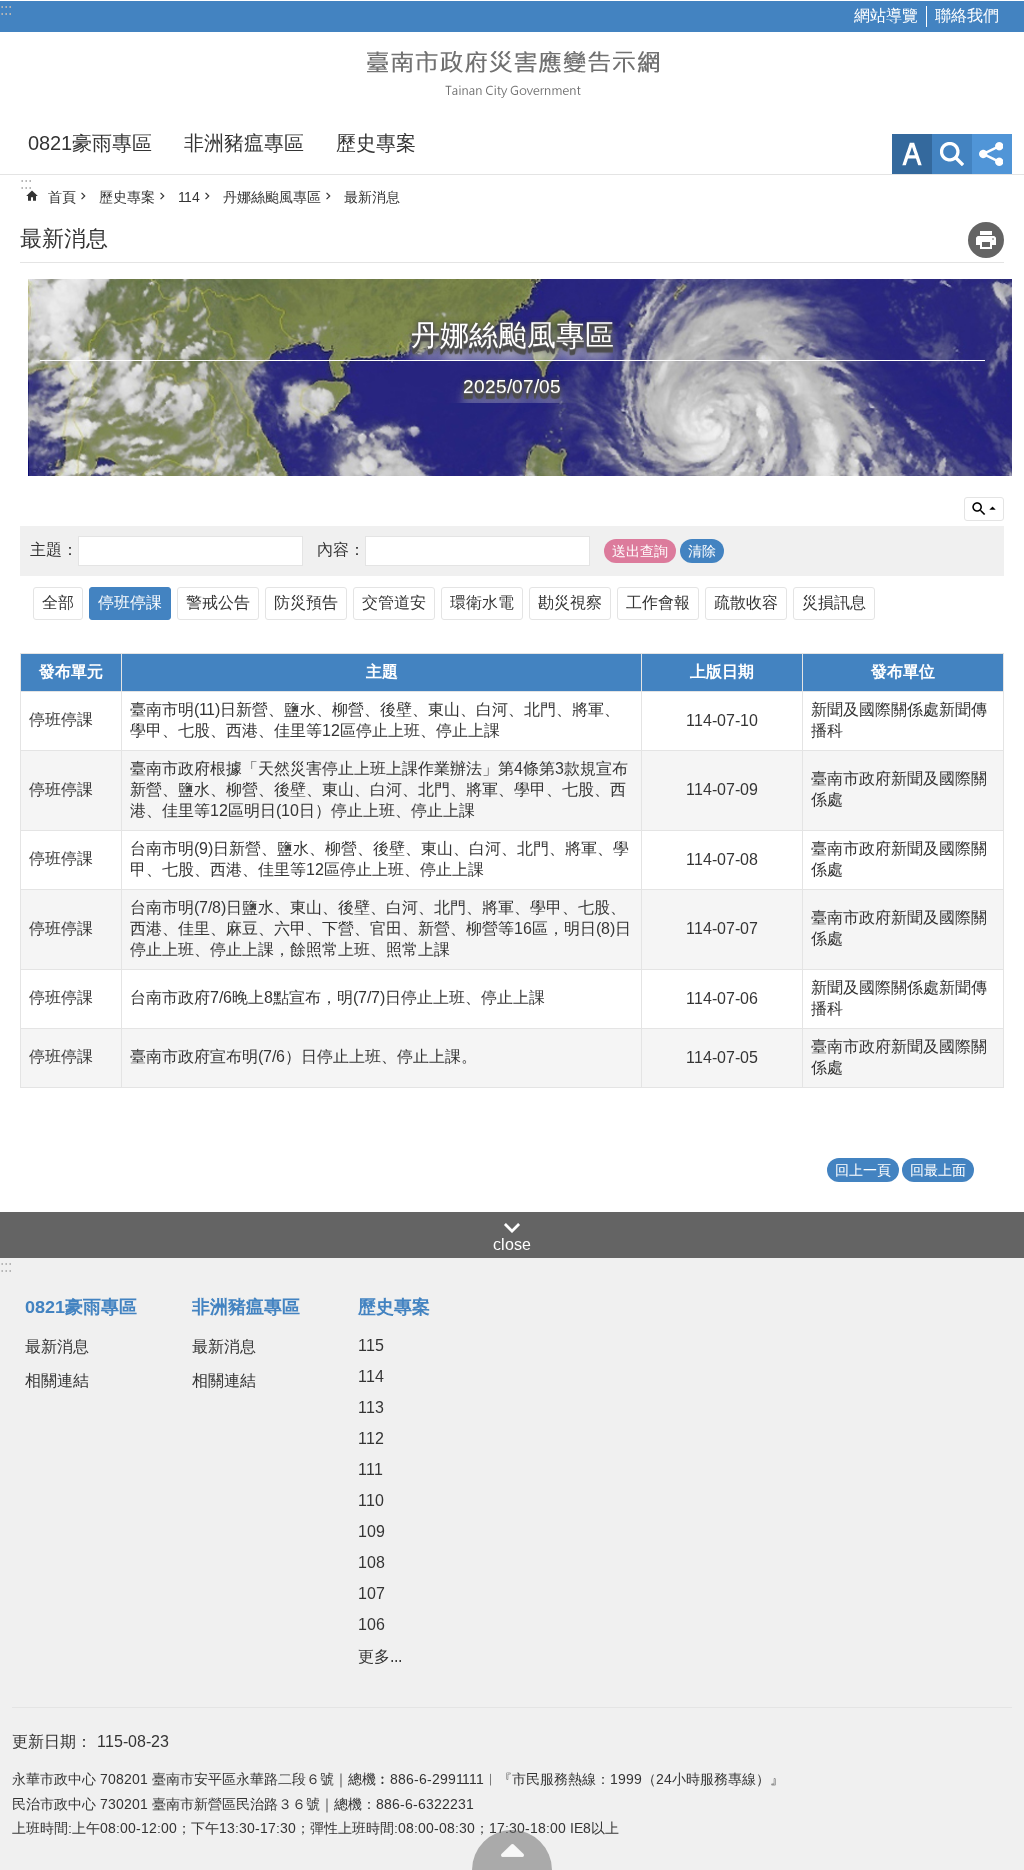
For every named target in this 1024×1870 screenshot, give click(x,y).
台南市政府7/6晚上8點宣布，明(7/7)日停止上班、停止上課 (337, 997)
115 (371, 1345)
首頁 (62, 197)
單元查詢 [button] (984, 509)
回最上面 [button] (938, 1170)
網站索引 (952, 154)
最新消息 (372, 197)
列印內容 (986, 240)
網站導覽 (886, 15)
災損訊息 (834, 602)
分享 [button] (992, 154)
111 (370, 1469)
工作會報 (658, 602)
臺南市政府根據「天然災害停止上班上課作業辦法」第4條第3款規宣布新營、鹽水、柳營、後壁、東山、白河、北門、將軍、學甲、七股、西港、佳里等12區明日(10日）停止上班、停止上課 (379, 789)
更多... (380, 1656)
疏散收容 (746, 602)
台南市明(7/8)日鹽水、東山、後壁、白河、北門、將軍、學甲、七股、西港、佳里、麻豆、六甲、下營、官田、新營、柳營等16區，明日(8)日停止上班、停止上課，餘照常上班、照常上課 (380, 928)
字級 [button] (912, 154)
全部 (58, 602)
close (512, 1244)
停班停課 (130, 602)
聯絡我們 (967, 15)
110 (371, 1500)
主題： (54, 549)
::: (6, 9)
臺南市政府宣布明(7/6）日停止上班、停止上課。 (303, 1056)
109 (371, 1531)
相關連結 (57, 1380)
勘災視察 (570, 602)
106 (371, 1624)
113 (371, 1407)
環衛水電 (482, 602)
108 (371, 1562)
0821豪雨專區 (90, 143)
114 (189, 197)
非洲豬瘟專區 (244, 143)
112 (371, 1438)
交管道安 (394, 602)
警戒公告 (218, 602)
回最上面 (512, 1850)
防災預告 (306, 602)
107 (371, 1593)
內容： (341, 549)
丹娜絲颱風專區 (272, 197)
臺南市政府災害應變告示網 (512, 72)
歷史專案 (376, 143)
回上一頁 (863, 1170)
